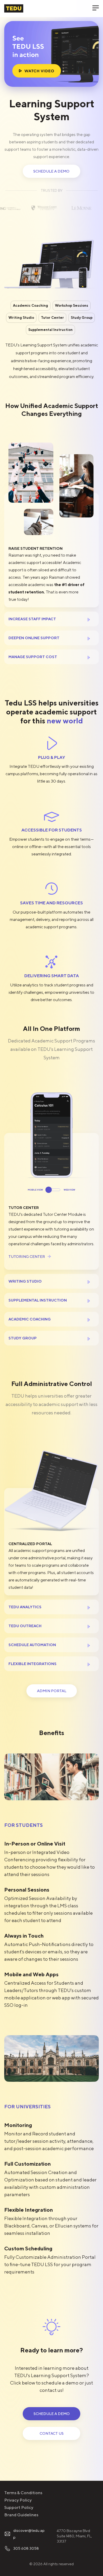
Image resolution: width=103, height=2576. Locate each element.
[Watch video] (51, 54)
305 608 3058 (26, 2548)
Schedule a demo (51, 171)
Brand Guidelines (21, 2515)
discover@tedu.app (29, 2534)
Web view (69, 1190)
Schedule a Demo (51, 2414)
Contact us (51, 2433)
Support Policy (19, 2507)
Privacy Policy (18, 2500)
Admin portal (52, 1691)
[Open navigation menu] (93, 8)
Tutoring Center (27, 1257)
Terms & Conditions (23, 2493)
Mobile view (35, 1190)
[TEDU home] (14, 8)
